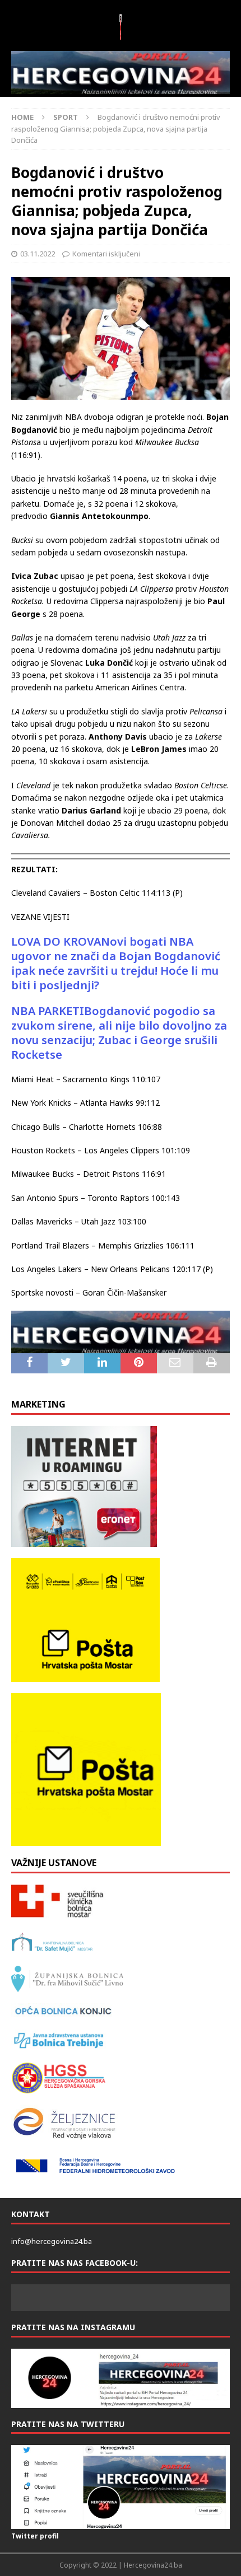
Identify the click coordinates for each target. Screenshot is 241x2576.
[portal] (121, 73)
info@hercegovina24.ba (52, 2241)
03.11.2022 (38, 254)
